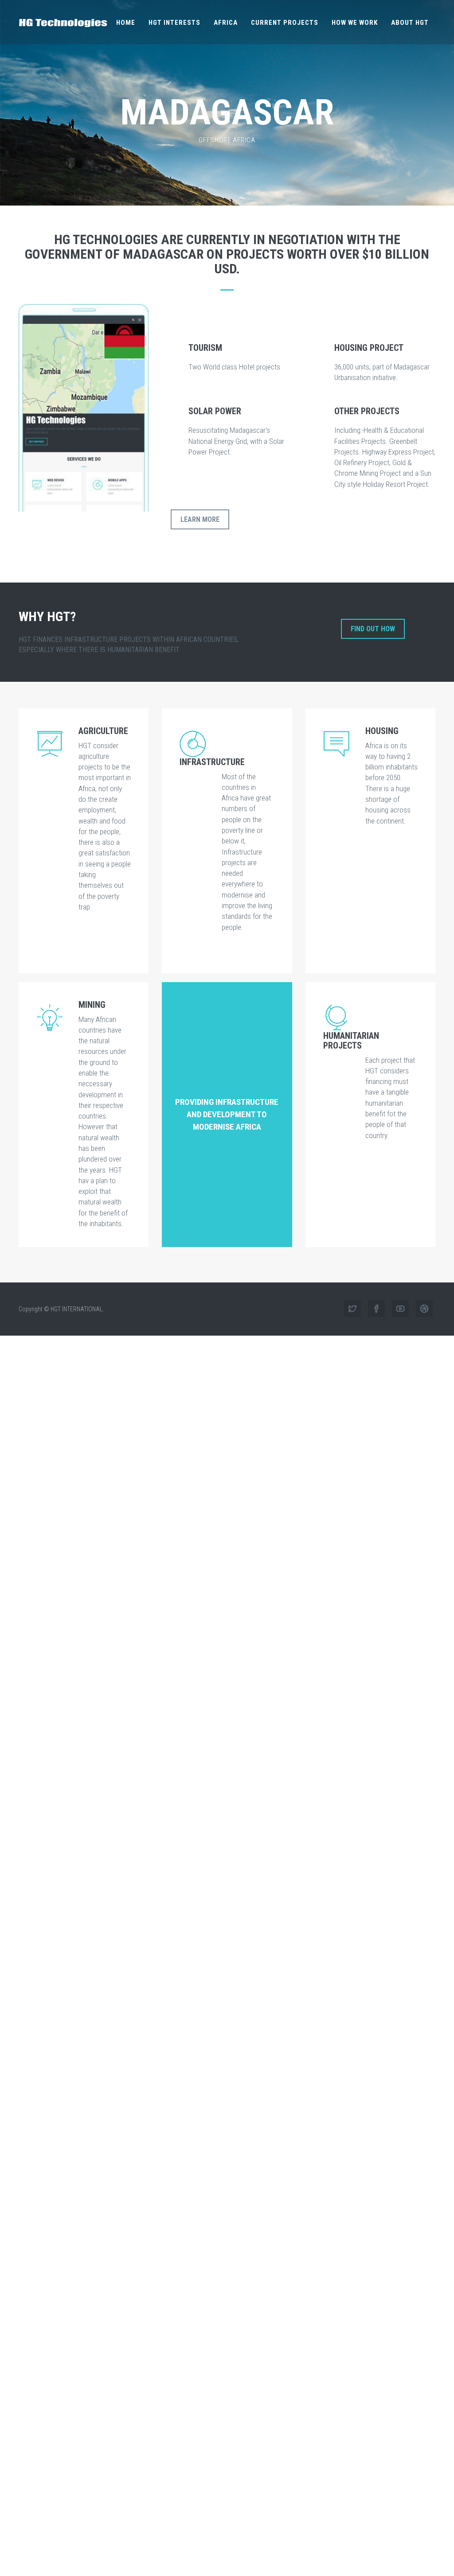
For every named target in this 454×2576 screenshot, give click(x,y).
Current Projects (285, 23)
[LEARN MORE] (200, 541)
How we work (355, 23)
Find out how (373, 629)
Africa (226, 23)
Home (126, 23)
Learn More (200, 519)
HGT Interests (174, 23)
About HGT (410, 23)
